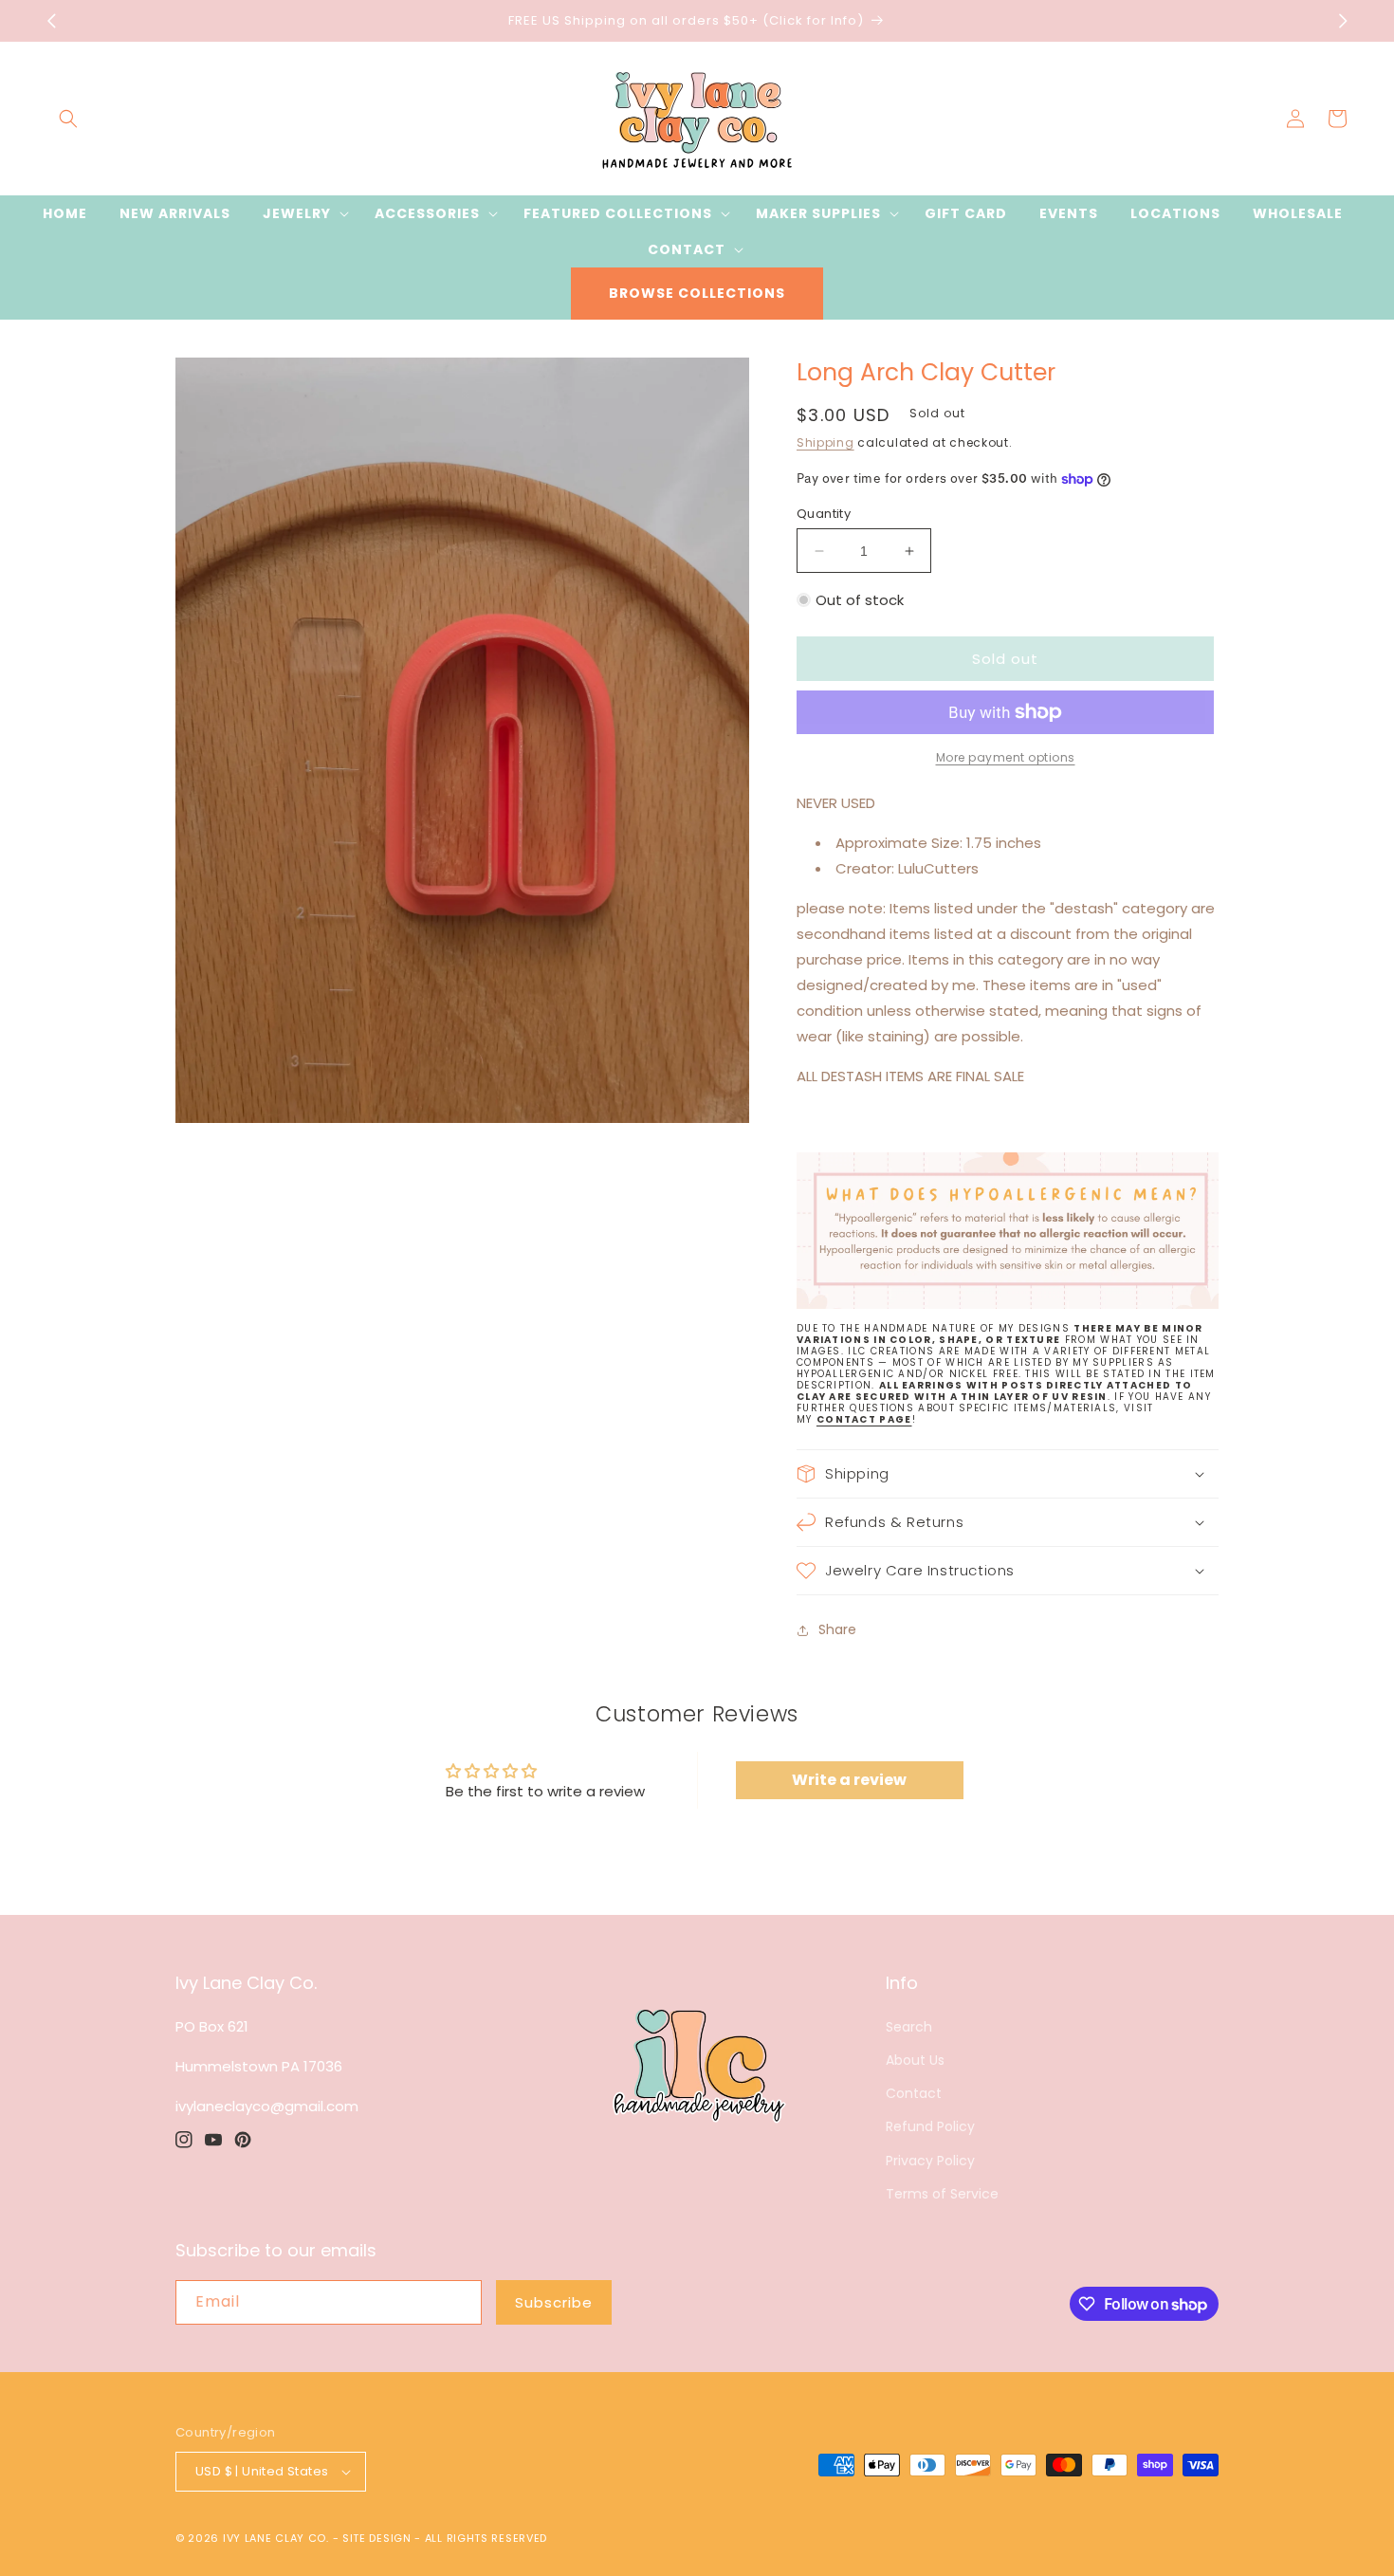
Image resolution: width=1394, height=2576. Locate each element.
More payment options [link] (1006, 757)
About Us (915, 2060)
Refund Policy (930, 2126)
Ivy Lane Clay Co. (276, 2538)
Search (909, 2027)
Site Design (377, 2538)
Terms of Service (942, 2194)
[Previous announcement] (51, 21)
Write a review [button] (849, 1780)
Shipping (825, 442)
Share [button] (837, 1629)
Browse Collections (697, 293)
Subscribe (554, 2302)
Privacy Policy (930, 2161)
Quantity (824, 514)
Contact (914, 2093)
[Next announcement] (1343, 21)
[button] (68, 119)
